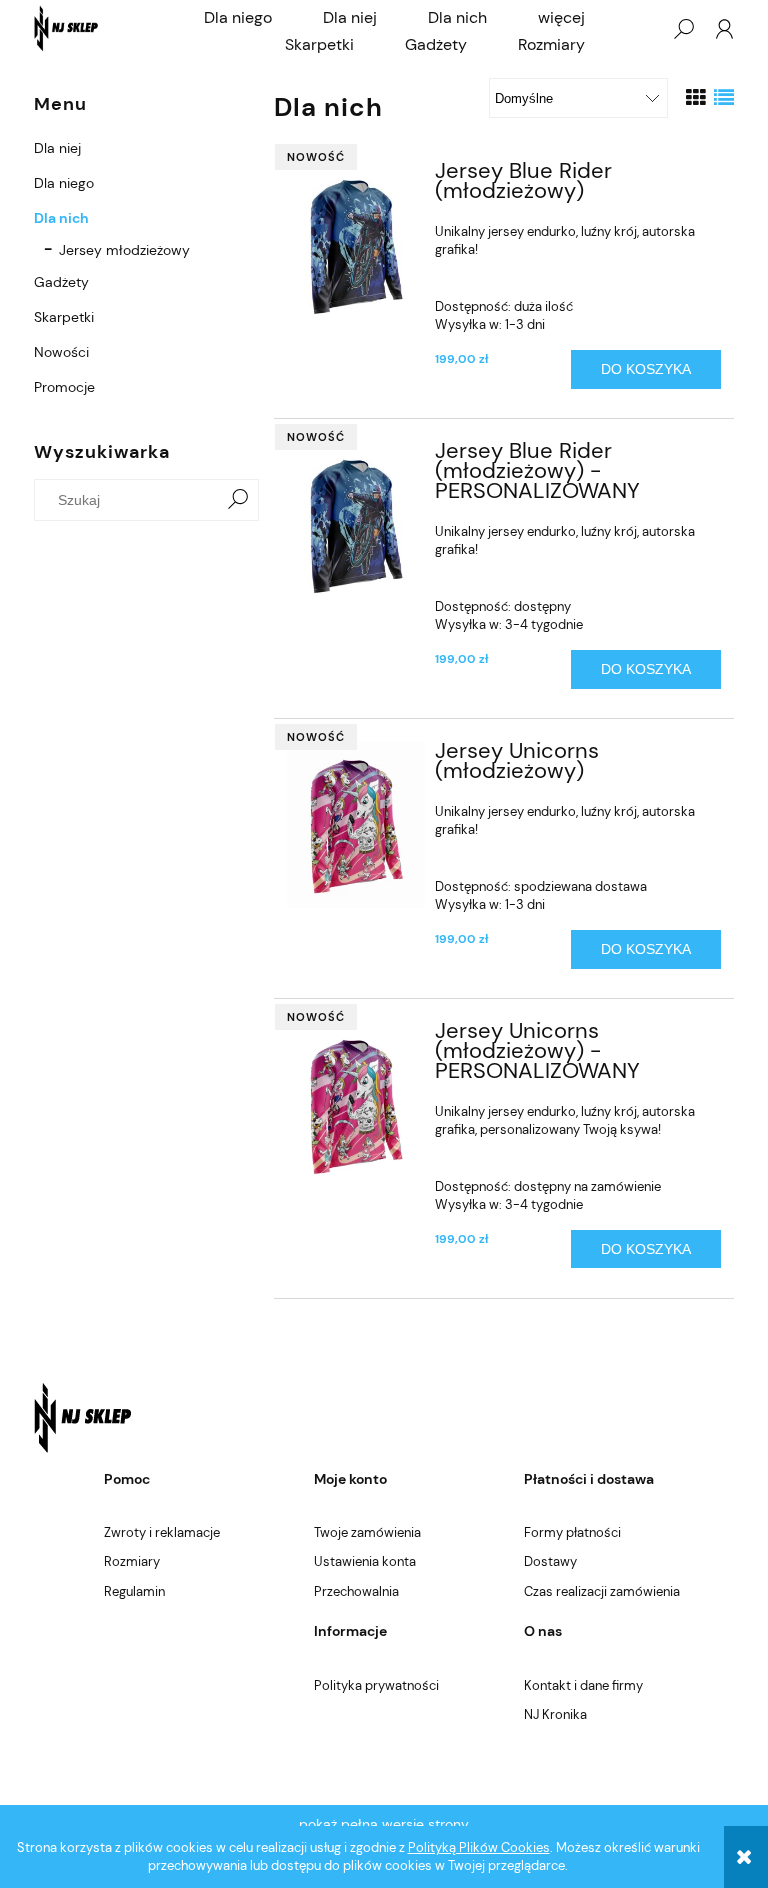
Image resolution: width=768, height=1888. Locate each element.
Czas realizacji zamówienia (602, 1591)
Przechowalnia (356, 1591)
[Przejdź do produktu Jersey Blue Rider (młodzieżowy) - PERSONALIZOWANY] (356, 525)
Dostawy (550, 1561)
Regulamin (134, 1591)
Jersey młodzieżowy (124, 250)
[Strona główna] (66, 28)
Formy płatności (572, 1532)
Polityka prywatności (376, 1685)
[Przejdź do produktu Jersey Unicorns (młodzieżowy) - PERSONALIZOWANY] (356, 1105)
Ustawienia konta (365, 1561)
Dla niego (64, 183)
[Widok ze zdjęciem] (696, 98)
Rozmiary (132, 1561)
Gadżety (61, 282)
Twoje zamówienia (367, 1532)
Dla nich (61, 218)
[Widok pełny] (724, 98)
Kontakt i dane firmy (583, 1685)
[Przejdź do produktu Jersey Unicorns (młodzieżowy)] (356, 825)
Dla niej (57, 148)
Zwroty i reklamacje (162, 1532)
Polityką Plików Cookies (479, 1847)
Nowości (61, 352)
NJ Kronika (555, 1714)
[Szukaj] (238, 500)
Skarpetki (64, 317)
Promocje (64, 387)
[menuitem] (238, 18)
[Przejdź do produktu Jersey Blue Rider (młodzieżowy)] (356, 245)
